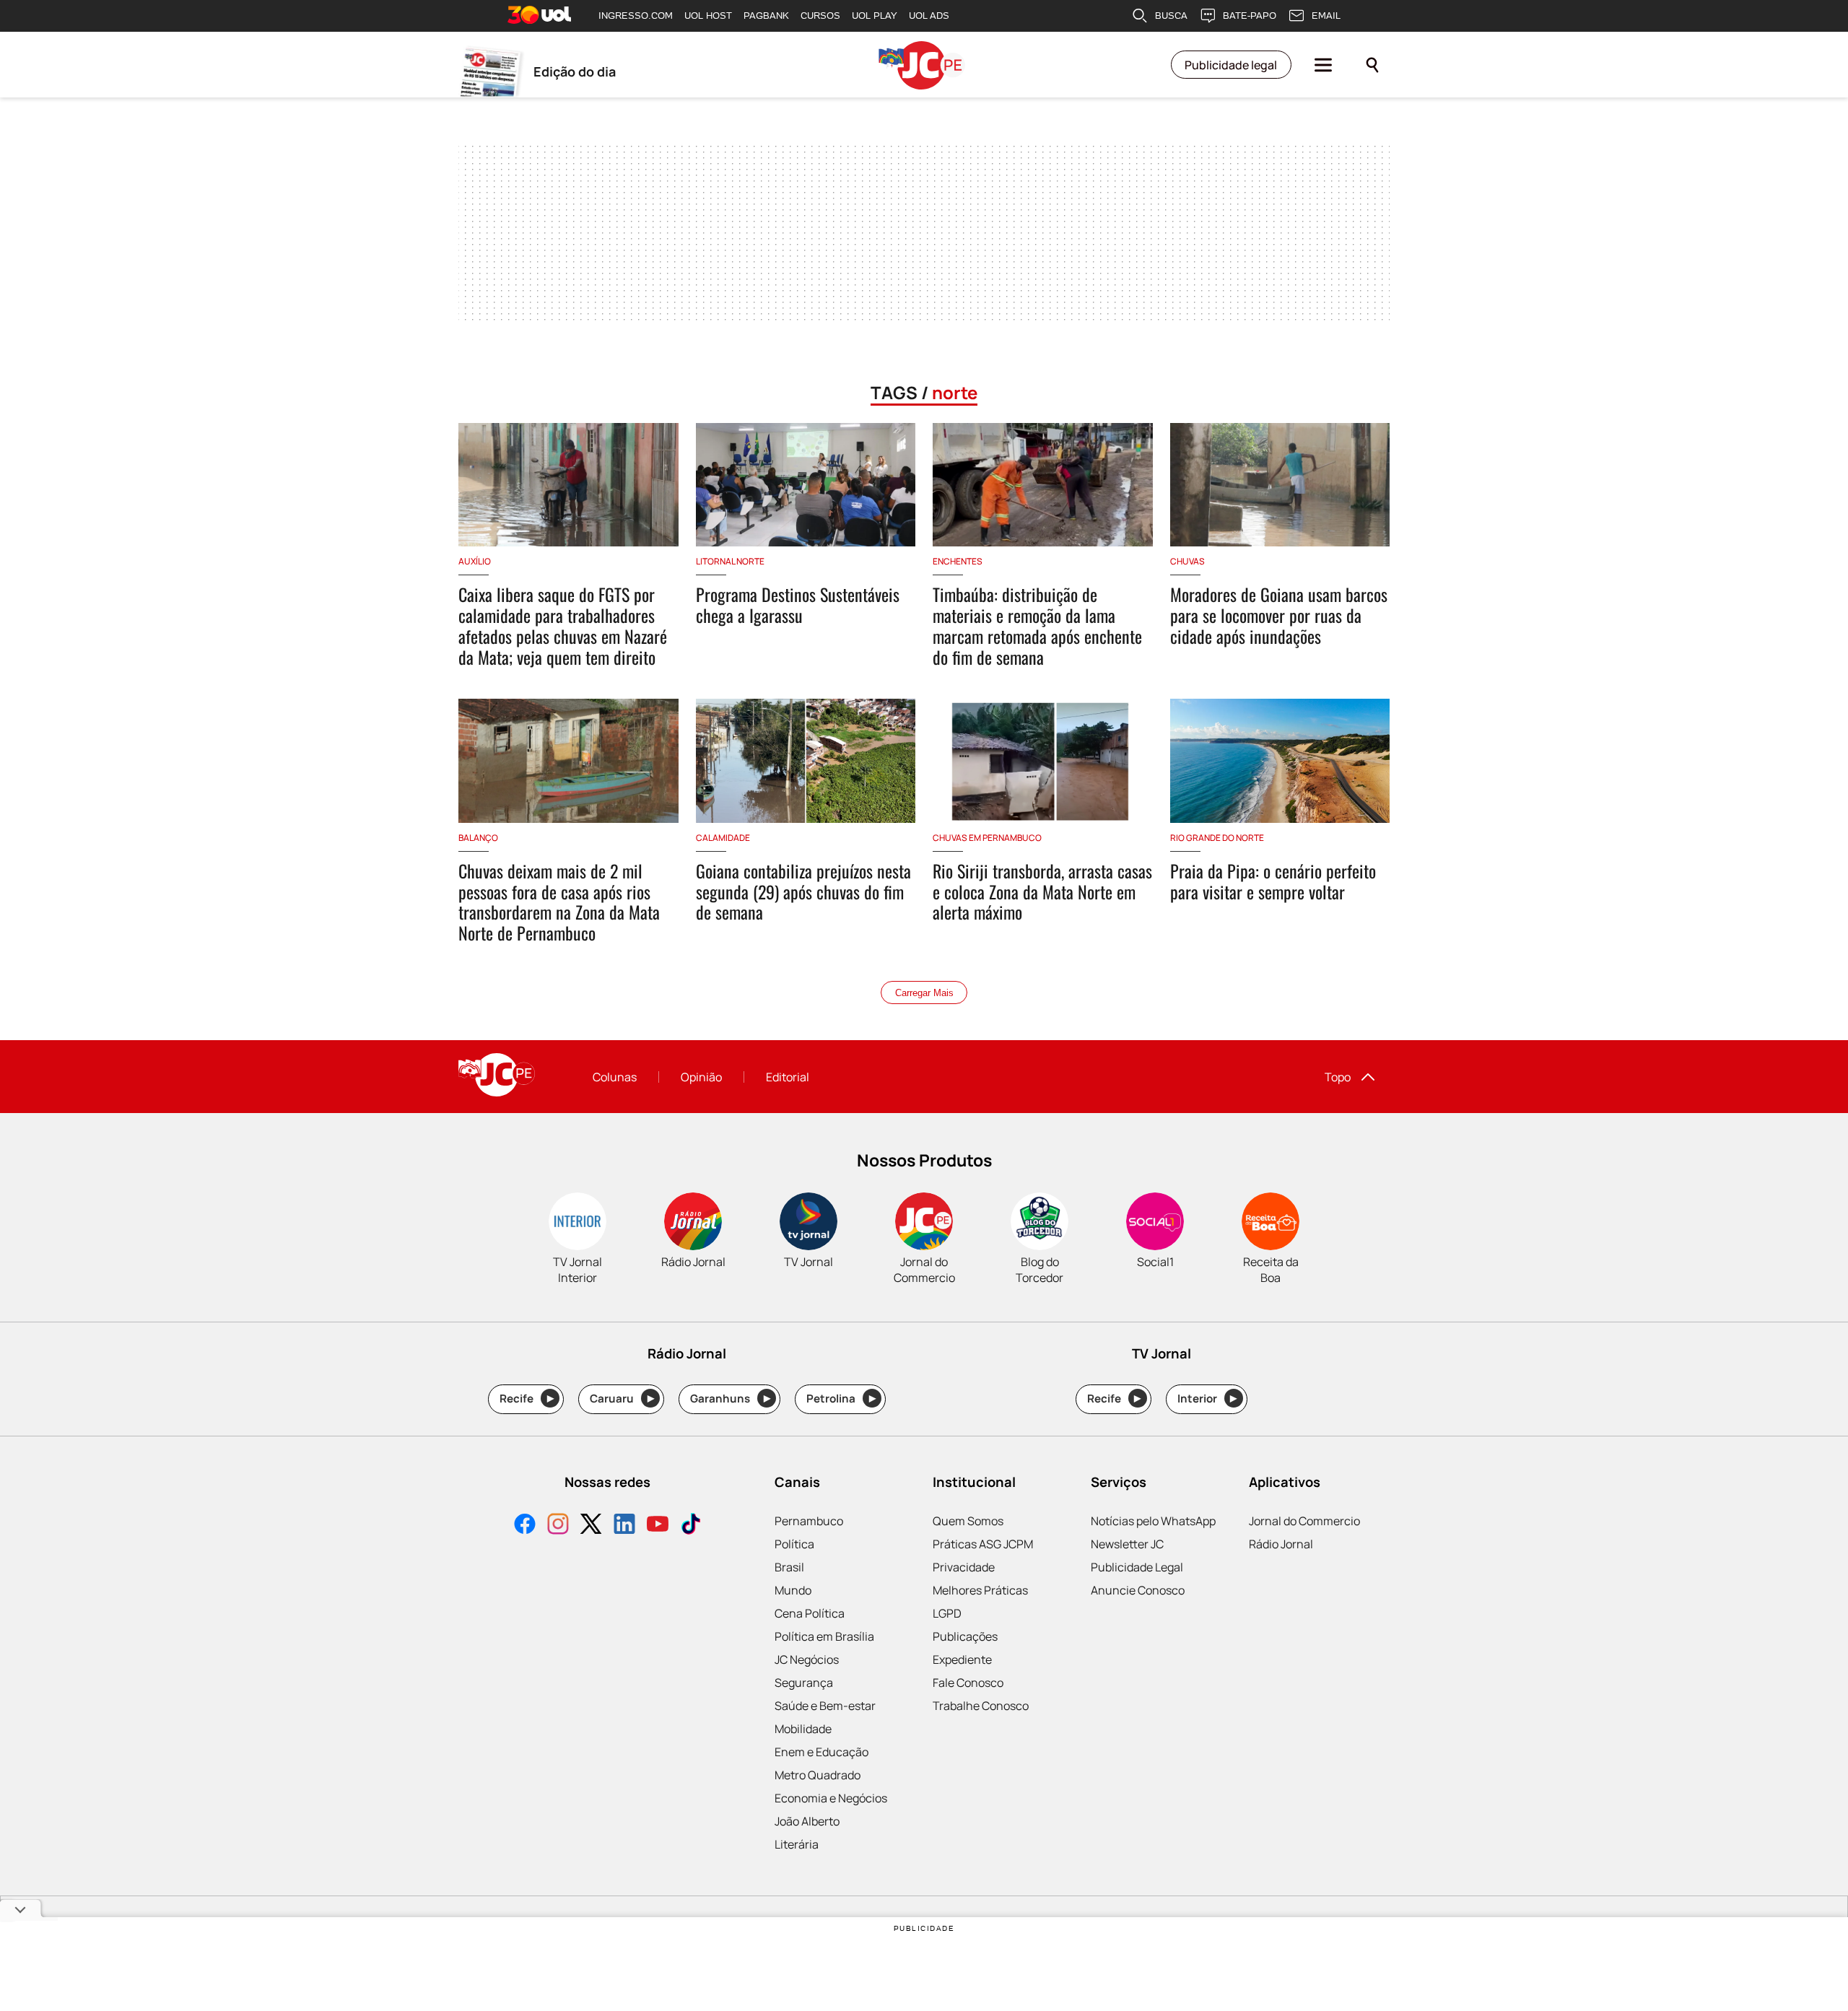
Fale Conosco (968, 1683)
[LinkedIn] (624, 1526)
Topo (1338, 1077)
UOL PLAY (875, 16)
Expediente (962, 1659)
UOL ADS (929, 16)
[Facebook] (525, 1526)
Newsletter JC (1127, 1544)
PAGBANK (766, 16)
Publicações (965, 1636)
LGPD (947, 1613)
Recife (527, 1399)
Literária (797, 1844)
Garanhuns (730, 1399)
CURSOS (820, 16)
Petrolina (841, 1399)
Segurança (804, 1683)
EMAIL (1326, 16)
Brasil (789, 1567)
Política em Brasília (824, 1636)
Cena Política (810, 1613)
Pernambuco (809, 1521)
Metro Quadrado (818, 1775)
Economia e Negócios (831, 1798)
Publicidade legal (1231, 65)
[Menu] (1323, 65)
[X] (591, 1526)
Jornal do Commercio (1304, 1521)
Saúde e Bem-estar (825, 1706)
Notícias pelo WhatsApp (1153, 1521)
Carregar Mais (924, 993)
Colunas (615, 1077)
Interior (1207, 1399)
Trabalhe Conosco (981, 1706)
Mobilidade (803, 1729)
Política (794, 1544)
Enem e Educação (821, 1752)
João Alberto (807, 1821)
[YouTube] (658, 1526)
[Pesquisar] (1372, 65)
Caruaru (622, 1399)
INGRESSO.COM (636, 16)
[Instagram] (558, 1526)
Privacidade (964, 1567)
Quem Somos (968, 1521)
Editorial (788, 1077)
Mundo (793, 1590)
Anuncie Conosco (1138, 1590)
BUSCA (1171, 16)
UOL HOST (708, 16)
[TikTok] (691, 1526)
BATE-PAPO (1250, 16)
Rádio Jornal (1281, 1544)
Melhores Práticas (980, 1590)
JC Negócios (807, 1659)
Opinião (701, 1077)
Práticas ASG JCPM (983, 1544)
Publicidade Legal (1137, 1567)
